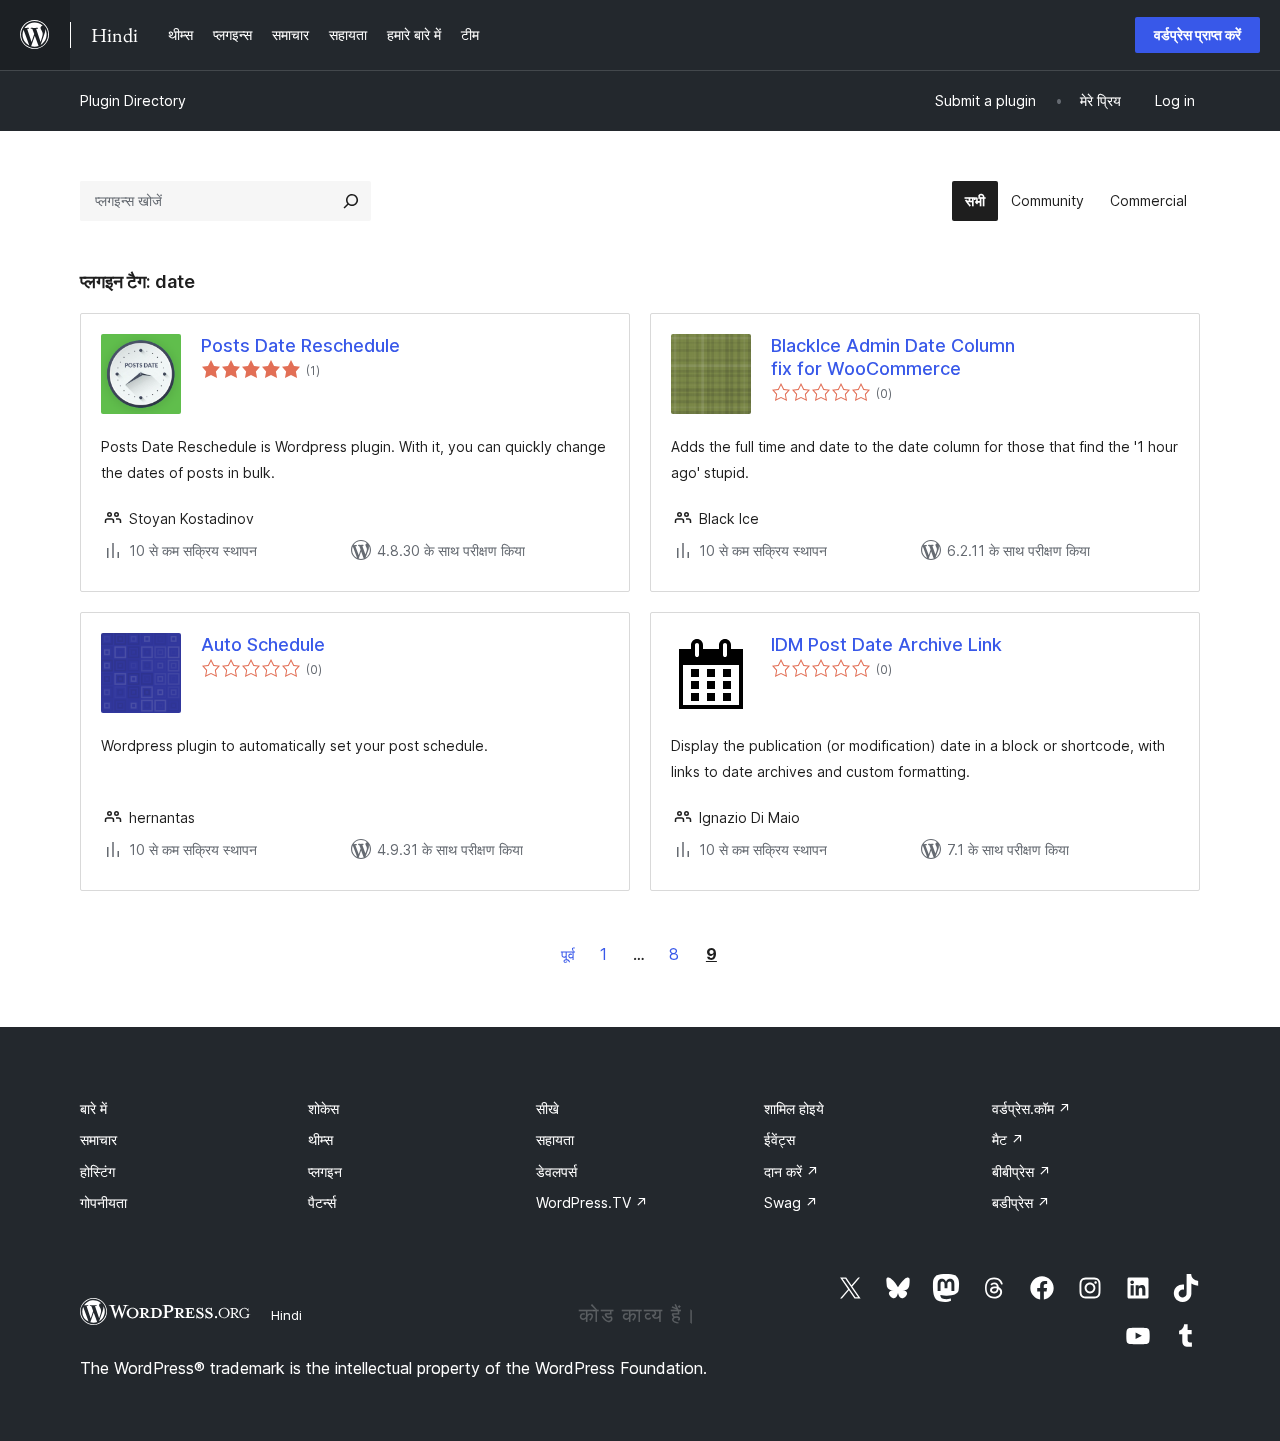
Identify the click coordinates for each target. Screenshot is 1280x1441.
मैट (1008, 1139)
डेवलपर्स (556, 1171)
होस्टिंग (97, 1171)
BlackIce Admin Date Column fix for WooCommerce (893, 357)
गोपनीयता (103, 1202)
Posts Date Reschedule (300, 345)
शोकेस (323, 1108)
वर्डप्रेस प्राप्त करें (1197, 34)
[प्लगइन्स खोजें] (351, 201)
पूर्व (568, 954)
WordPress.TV (592, 1202)
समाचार (98, 1139)
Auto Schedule (263, 644)
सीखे (547, 1108)
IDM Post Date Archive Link (886, 644)
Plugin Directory (133, 100)
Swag (791, 1202)
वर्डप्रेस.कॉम (1031, 1108)
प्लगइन (325, 1171)
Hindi (286, 1315)
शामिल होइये (794, 1108)
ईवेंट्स (779, 1139)
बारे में (93, 1108)
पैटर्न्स (322, 1202)
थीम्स (320, 1139)
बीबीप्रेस (1021, 1171)
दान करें (791, 1171)
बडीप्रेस (1021, 1202)
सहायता (555, 1139)
